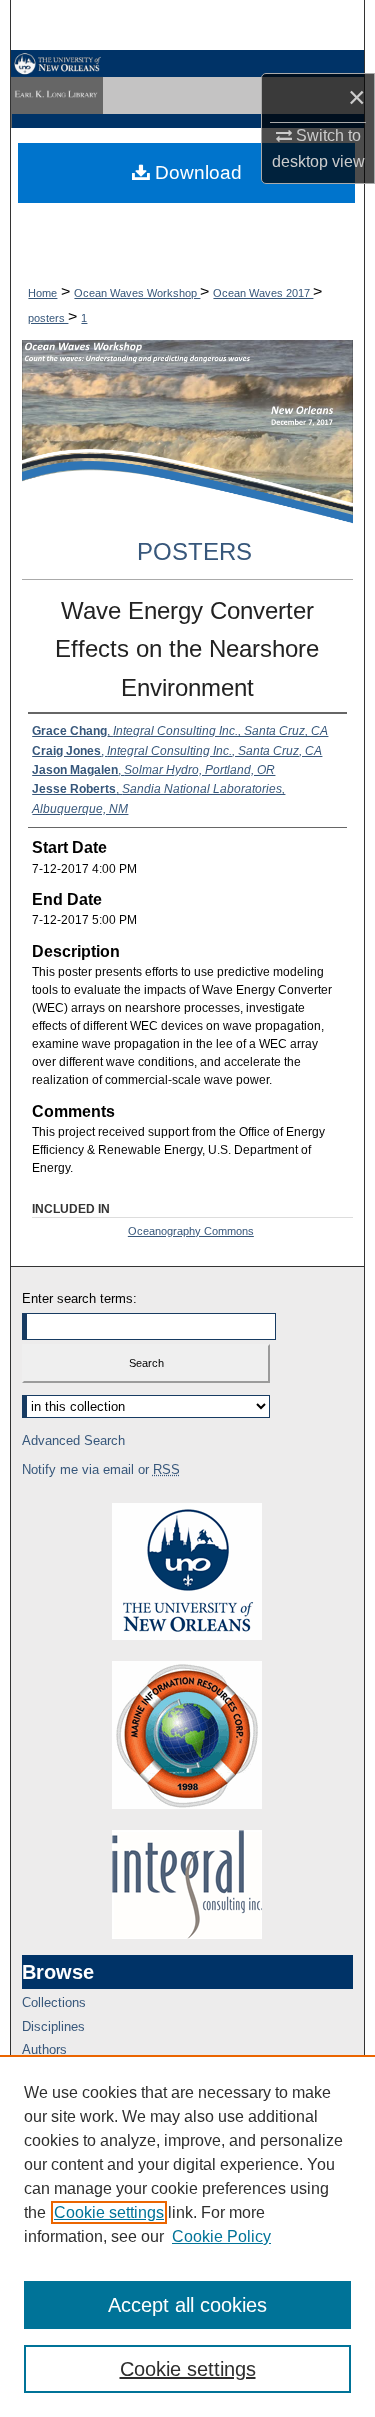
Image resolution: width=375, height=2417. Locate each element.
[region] (187, 2236)
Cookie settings (109, 2212)
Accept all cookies (187, 2305)
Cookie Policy (221, 2236)
